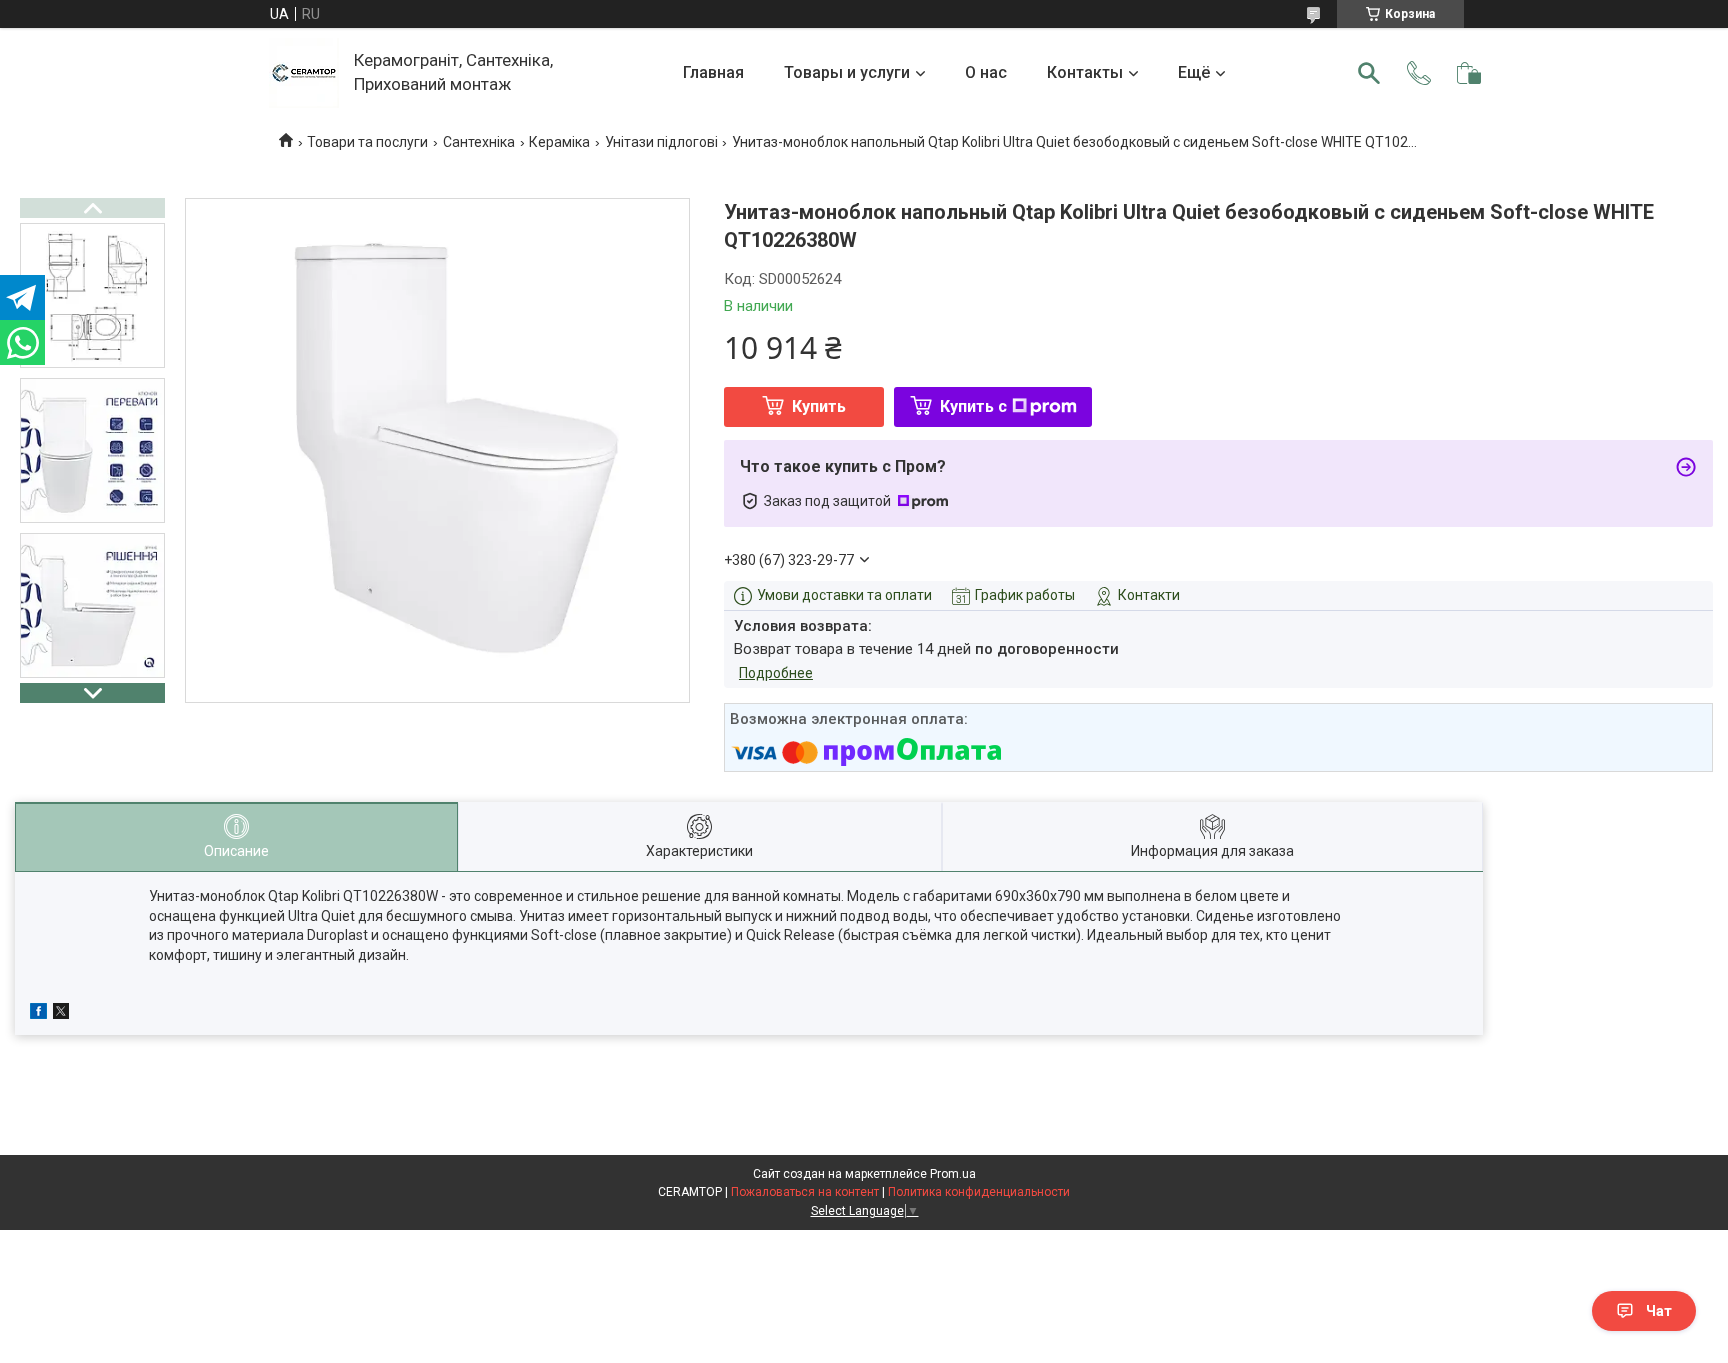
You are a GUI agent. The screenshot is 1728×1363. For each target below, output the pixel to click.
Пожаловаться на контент (805, 1192)
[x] (61, 1014)
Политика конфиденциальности (979, 1192)
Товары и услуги (847, 72)
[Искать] (1369, 73)
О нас (986, 72)
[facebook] (38, 1014)
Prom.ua (953, 1174)
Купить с (973, 406)
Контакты (1085, 72)
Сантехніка (479, 142)
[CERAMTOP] (304, 73)
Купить (819, 406)
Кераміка (559, 142)
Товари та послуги (367, 142)
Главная (713, 72)
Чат (1659, 1311)
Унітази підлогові (661, 142)
